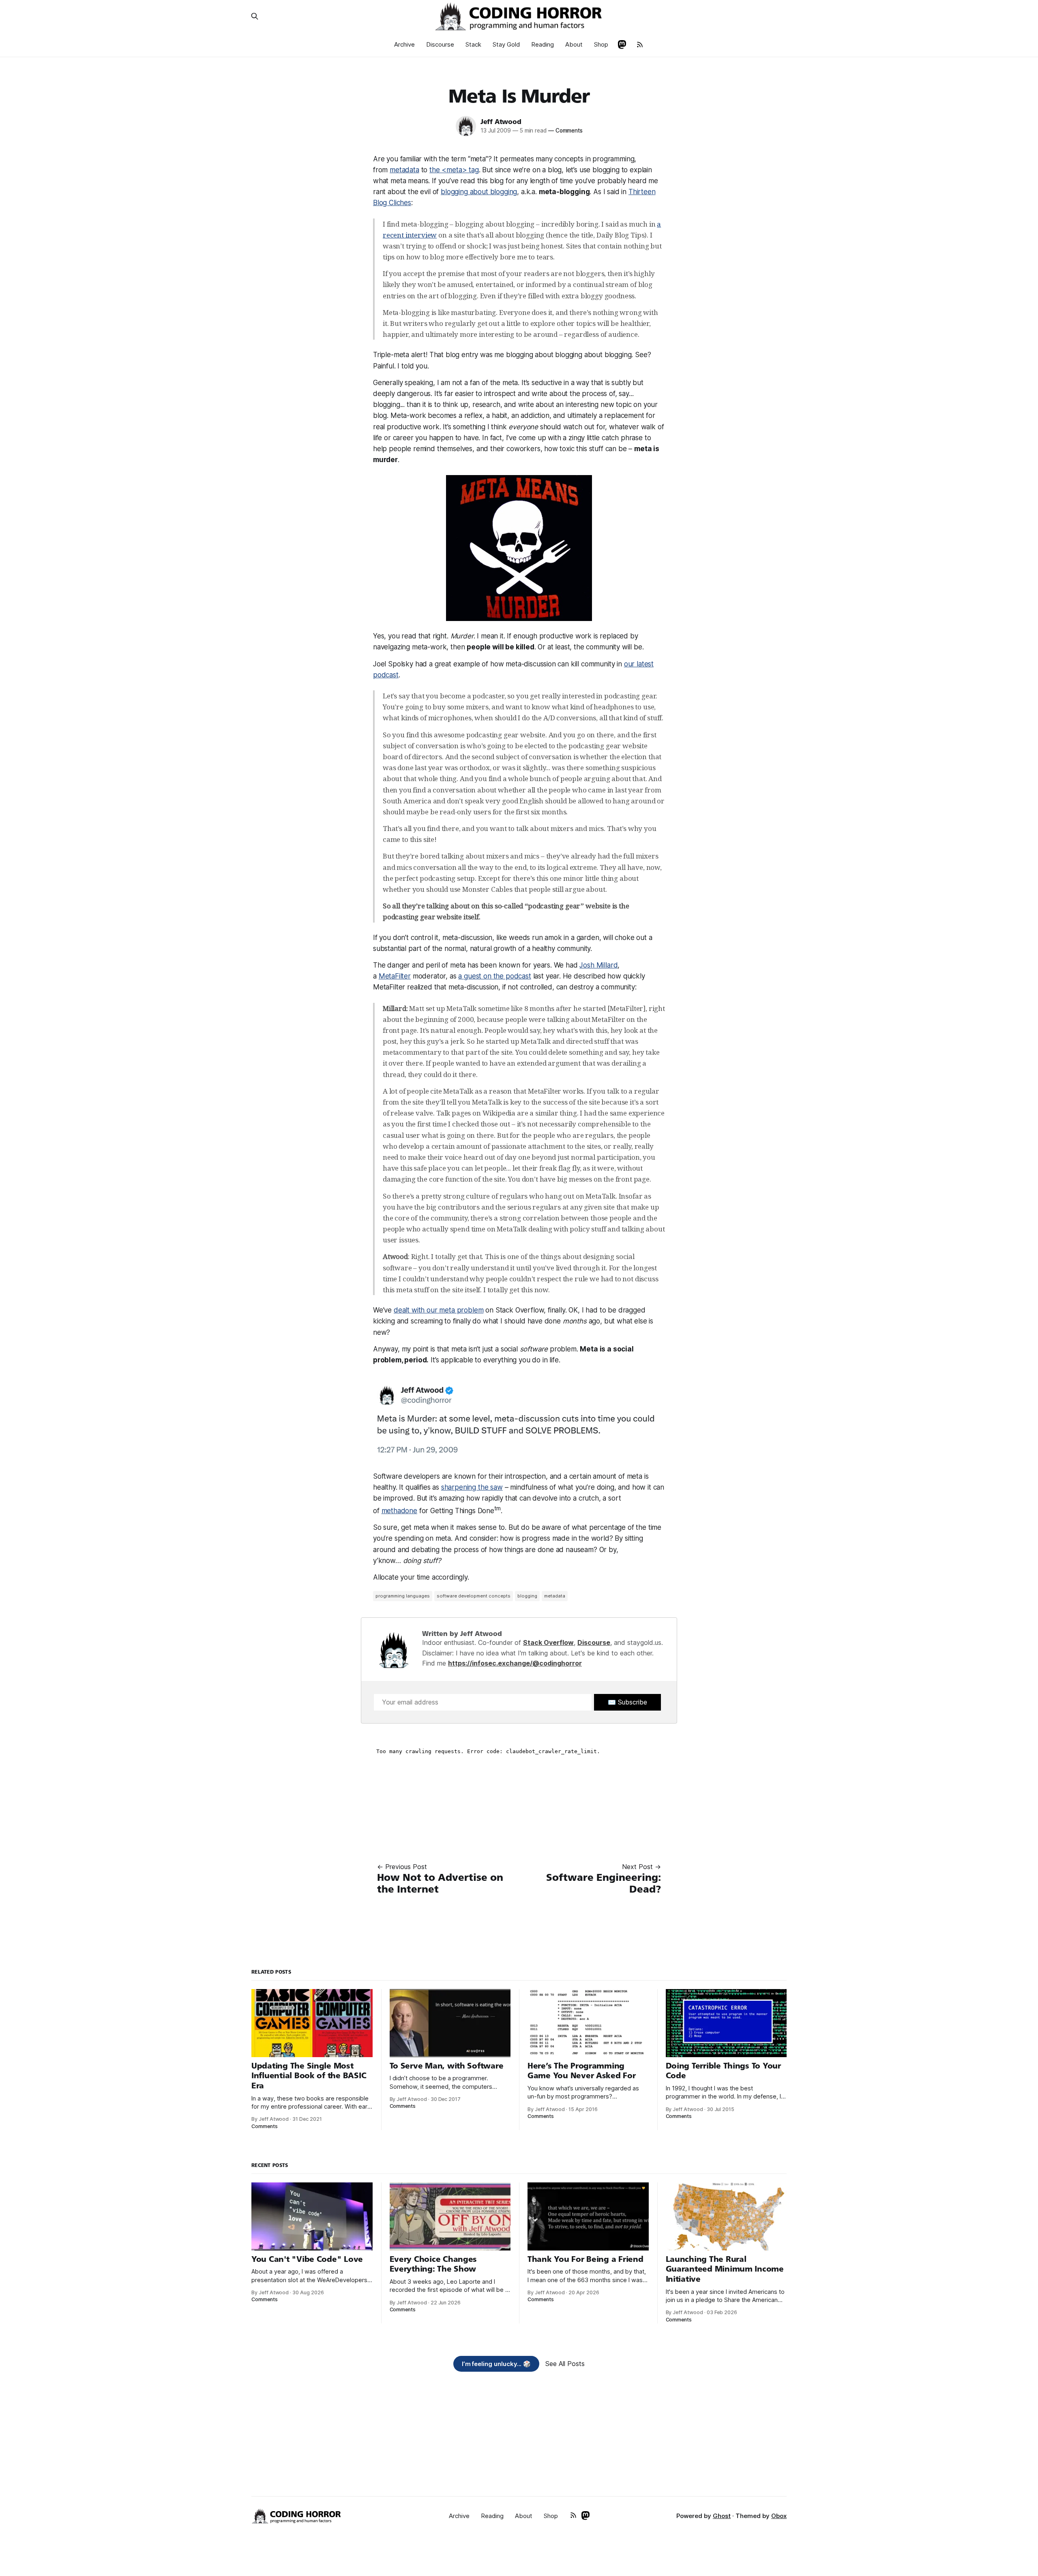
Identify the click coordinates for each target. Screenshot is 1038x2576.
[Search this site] (255, 16)
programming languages (403, 1596)
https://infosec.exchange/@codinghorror (515, 1663)
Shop (601, 44)
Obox (779, 2516)
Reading (543, 44)
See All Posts (565, 2364)
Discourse (440, 44)
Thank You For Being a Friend (585, 2259)
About (574, 44)
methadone (399, 1511)
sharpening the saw (472, 1487)
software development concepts (474, 1596)
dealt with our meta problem (439, 1310)
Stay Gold (506, 44)
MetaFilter (395, 976)
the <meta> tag (454, 170)
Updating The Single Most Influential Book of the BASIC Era (309, 2076)
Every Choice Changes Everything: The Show (433, 2264)
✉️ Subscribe (627, 1702)
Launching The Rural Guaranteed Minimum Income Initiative (725, 2269)
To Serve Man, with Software (447, 2066)
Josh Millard (598, 965)
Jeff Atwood (501, 122)
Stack (473, 44)
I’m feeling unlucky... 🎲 (496, 2364)
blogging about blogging (479, 192)
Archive (404, 44)
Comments (565, 131)
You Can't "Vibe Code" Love (307, 2259)
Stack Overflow (548, 1642)
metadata (404, 170)
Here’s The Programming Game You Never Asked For (582, 2071)
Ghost (722, 2516)
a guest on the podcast (494, 976)
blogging (527, 1596)
